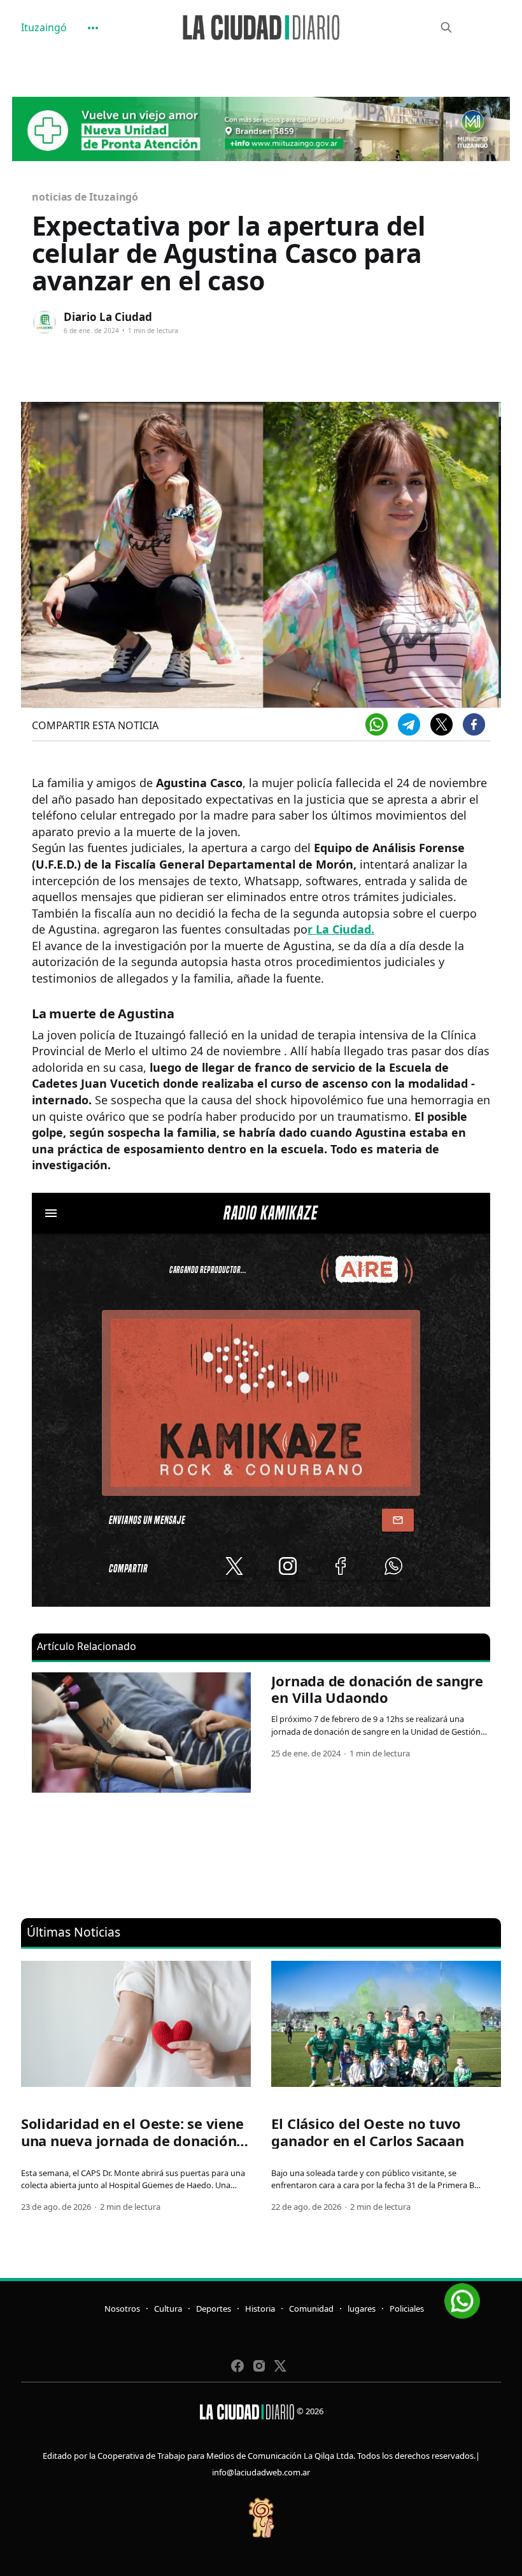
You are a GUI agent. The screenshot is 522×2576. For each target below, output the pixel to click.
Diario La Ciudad (108, 317)
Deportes (214, 2309)
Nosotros (122, 2309)
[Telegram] (409, 724)
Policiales (407, 2309)
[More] (93, 28)
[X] (441, 724)
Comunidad (311, 2309)
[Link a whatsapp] (462, 2296)
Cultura (168, 2309)
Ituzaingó (44, 27)
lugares (362, 2309)
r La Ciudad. (341, 929)
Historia (260, 2309)
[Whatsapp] (377, 724)
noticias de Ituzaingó (85, 197)
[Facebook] (474, 724)
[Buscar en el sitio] (446, 27)
